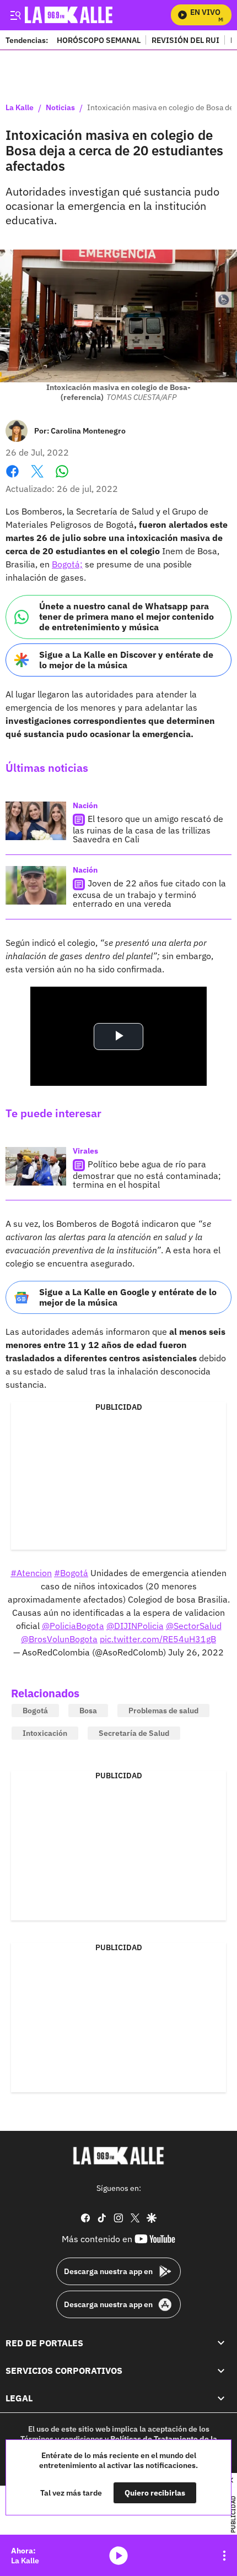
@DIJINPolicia (135, 1626)
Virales (85, 1151)
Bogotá (35, 1711)
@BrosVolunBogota (59, 1639)
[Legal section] (221, 2399)
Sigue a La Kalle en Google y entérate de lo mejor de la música (128, 1297)
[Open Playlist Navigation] (224, 2556)
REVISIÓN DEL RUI (185, 40)
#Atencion (31, 1573)
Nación (85, 805)
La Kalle (20, 108)
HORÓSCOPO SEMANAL (99, 40)
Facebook (12, 478)
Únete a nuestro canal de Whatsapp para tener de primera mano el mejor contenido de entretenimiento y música (126, 616)
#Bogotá (71, 1573)
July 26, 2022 (196, 1652)
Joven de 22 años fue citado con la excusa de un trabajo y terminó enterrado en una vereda (149, 893)
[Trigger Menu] (15, 15)
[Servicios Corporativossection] (221, 2371)
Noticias (60, 108)
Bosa (88, 1711)
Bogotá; (67, 564)
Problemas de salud (163, 1711)
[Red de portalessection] (221, 2343)
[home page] (118, 2156)
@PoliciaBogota (73, 1626)
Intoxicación (45, 1733)
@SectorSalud (194, 1626)
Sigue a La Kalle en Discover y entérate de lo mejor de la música (126, 660)
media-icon (118, 2556)
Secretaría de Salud (134, 1733)
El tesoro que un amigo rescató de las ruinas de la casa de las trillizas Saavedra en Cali (148, 829)
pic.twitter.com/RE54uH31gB (158, 1639)
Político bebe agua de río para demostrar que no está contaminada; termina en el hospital (147, 1174)
